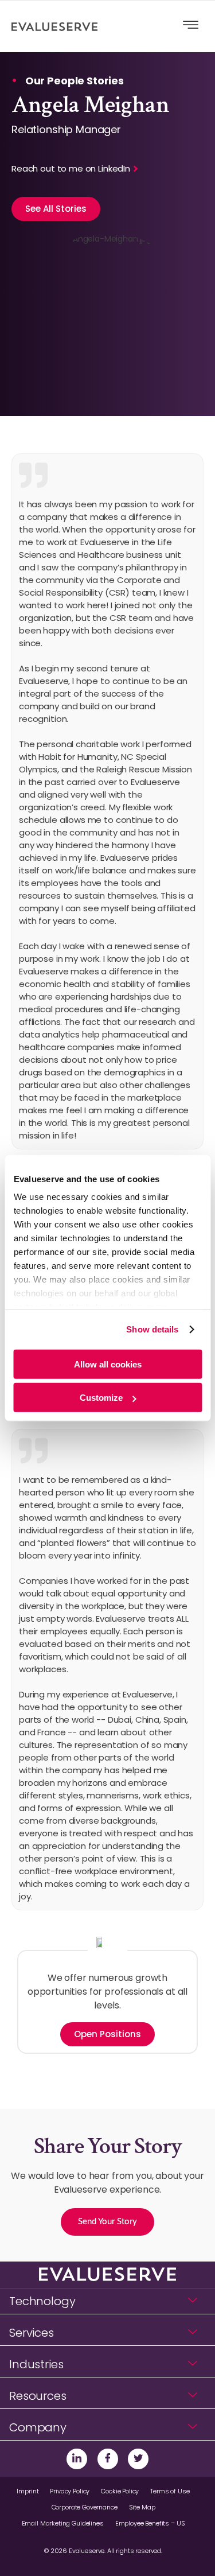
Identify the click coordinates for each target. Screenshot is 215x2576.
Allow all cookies (108, 1364)
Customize (101, 1398)
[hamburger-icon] (191, 26)
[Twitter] (138, 2459)
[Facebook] (108, 2459)
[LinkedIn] (77, 2459)
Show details (152, 1329)
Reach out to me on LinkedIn (71, 168)
